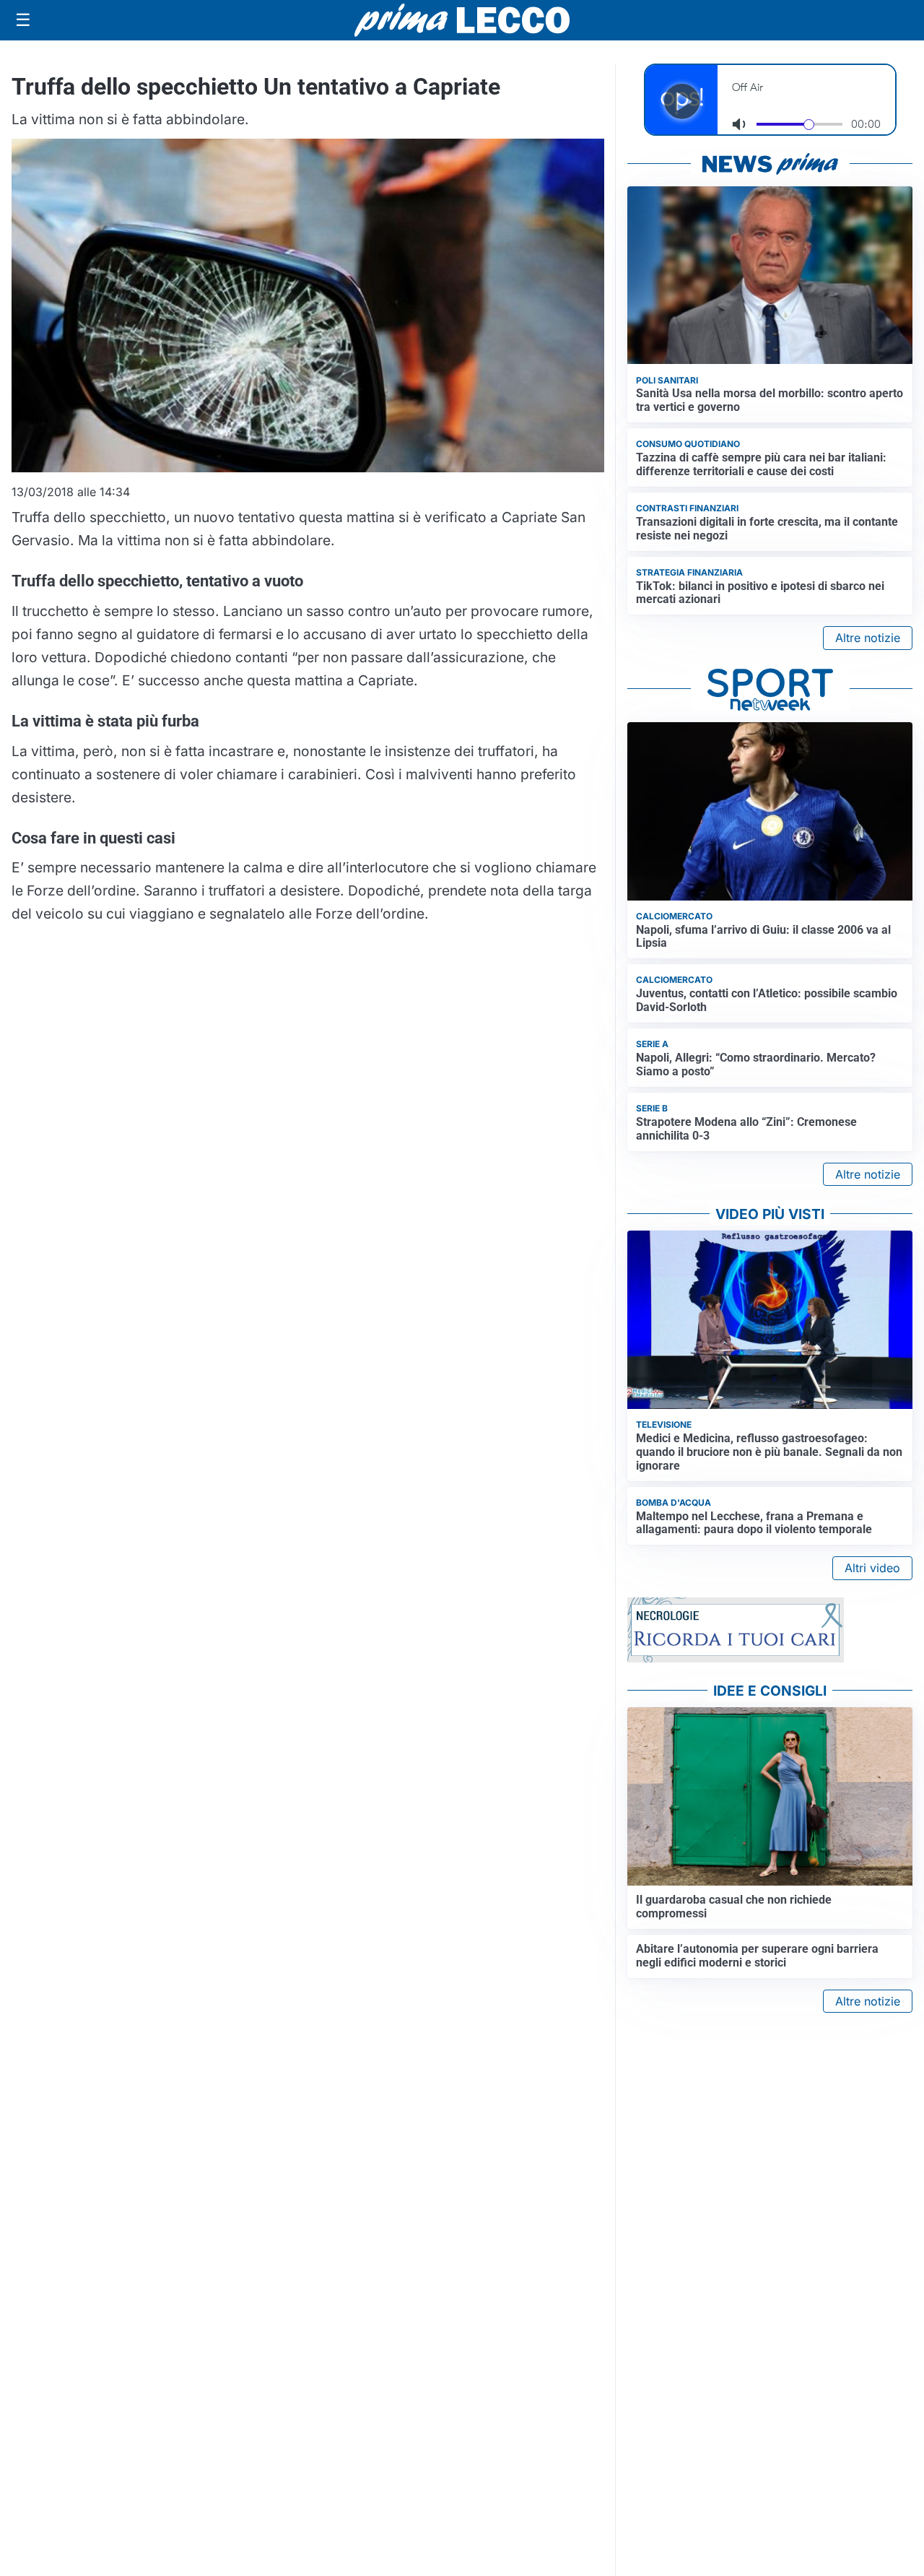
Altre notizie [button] (868, 638)
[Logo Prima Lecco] (462, 20)
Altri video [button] (872, 1568)
